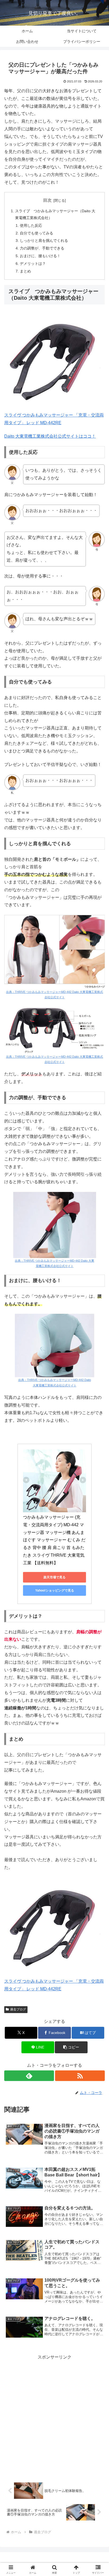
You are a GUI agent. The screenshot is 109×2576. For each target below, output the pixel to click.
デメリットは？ (33, 263)
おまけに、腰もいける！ (40, 256)
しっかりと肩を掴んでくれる (44, 241)
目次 (47, 200)
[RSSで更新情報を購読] (80, 2076)
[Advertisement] (54, 2415)
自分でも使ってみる (37, 233)
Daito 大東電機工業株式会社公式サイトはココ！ (50, 436)
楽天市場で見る (54, 1577)
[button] (71, 2047)
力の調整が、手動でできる (42, 248)
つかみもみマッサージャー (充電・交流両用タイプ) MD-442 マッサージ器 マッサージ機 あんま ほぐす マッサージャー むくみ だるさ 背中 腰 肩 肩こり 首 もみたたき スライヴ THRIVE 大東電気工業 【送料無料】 (54, 1540)
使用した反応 (31, 225)
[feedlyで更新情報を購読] (29, 2076)
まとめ (25, 271)
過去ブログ (18, 2009)
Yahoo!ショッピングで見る (55, 1590)
